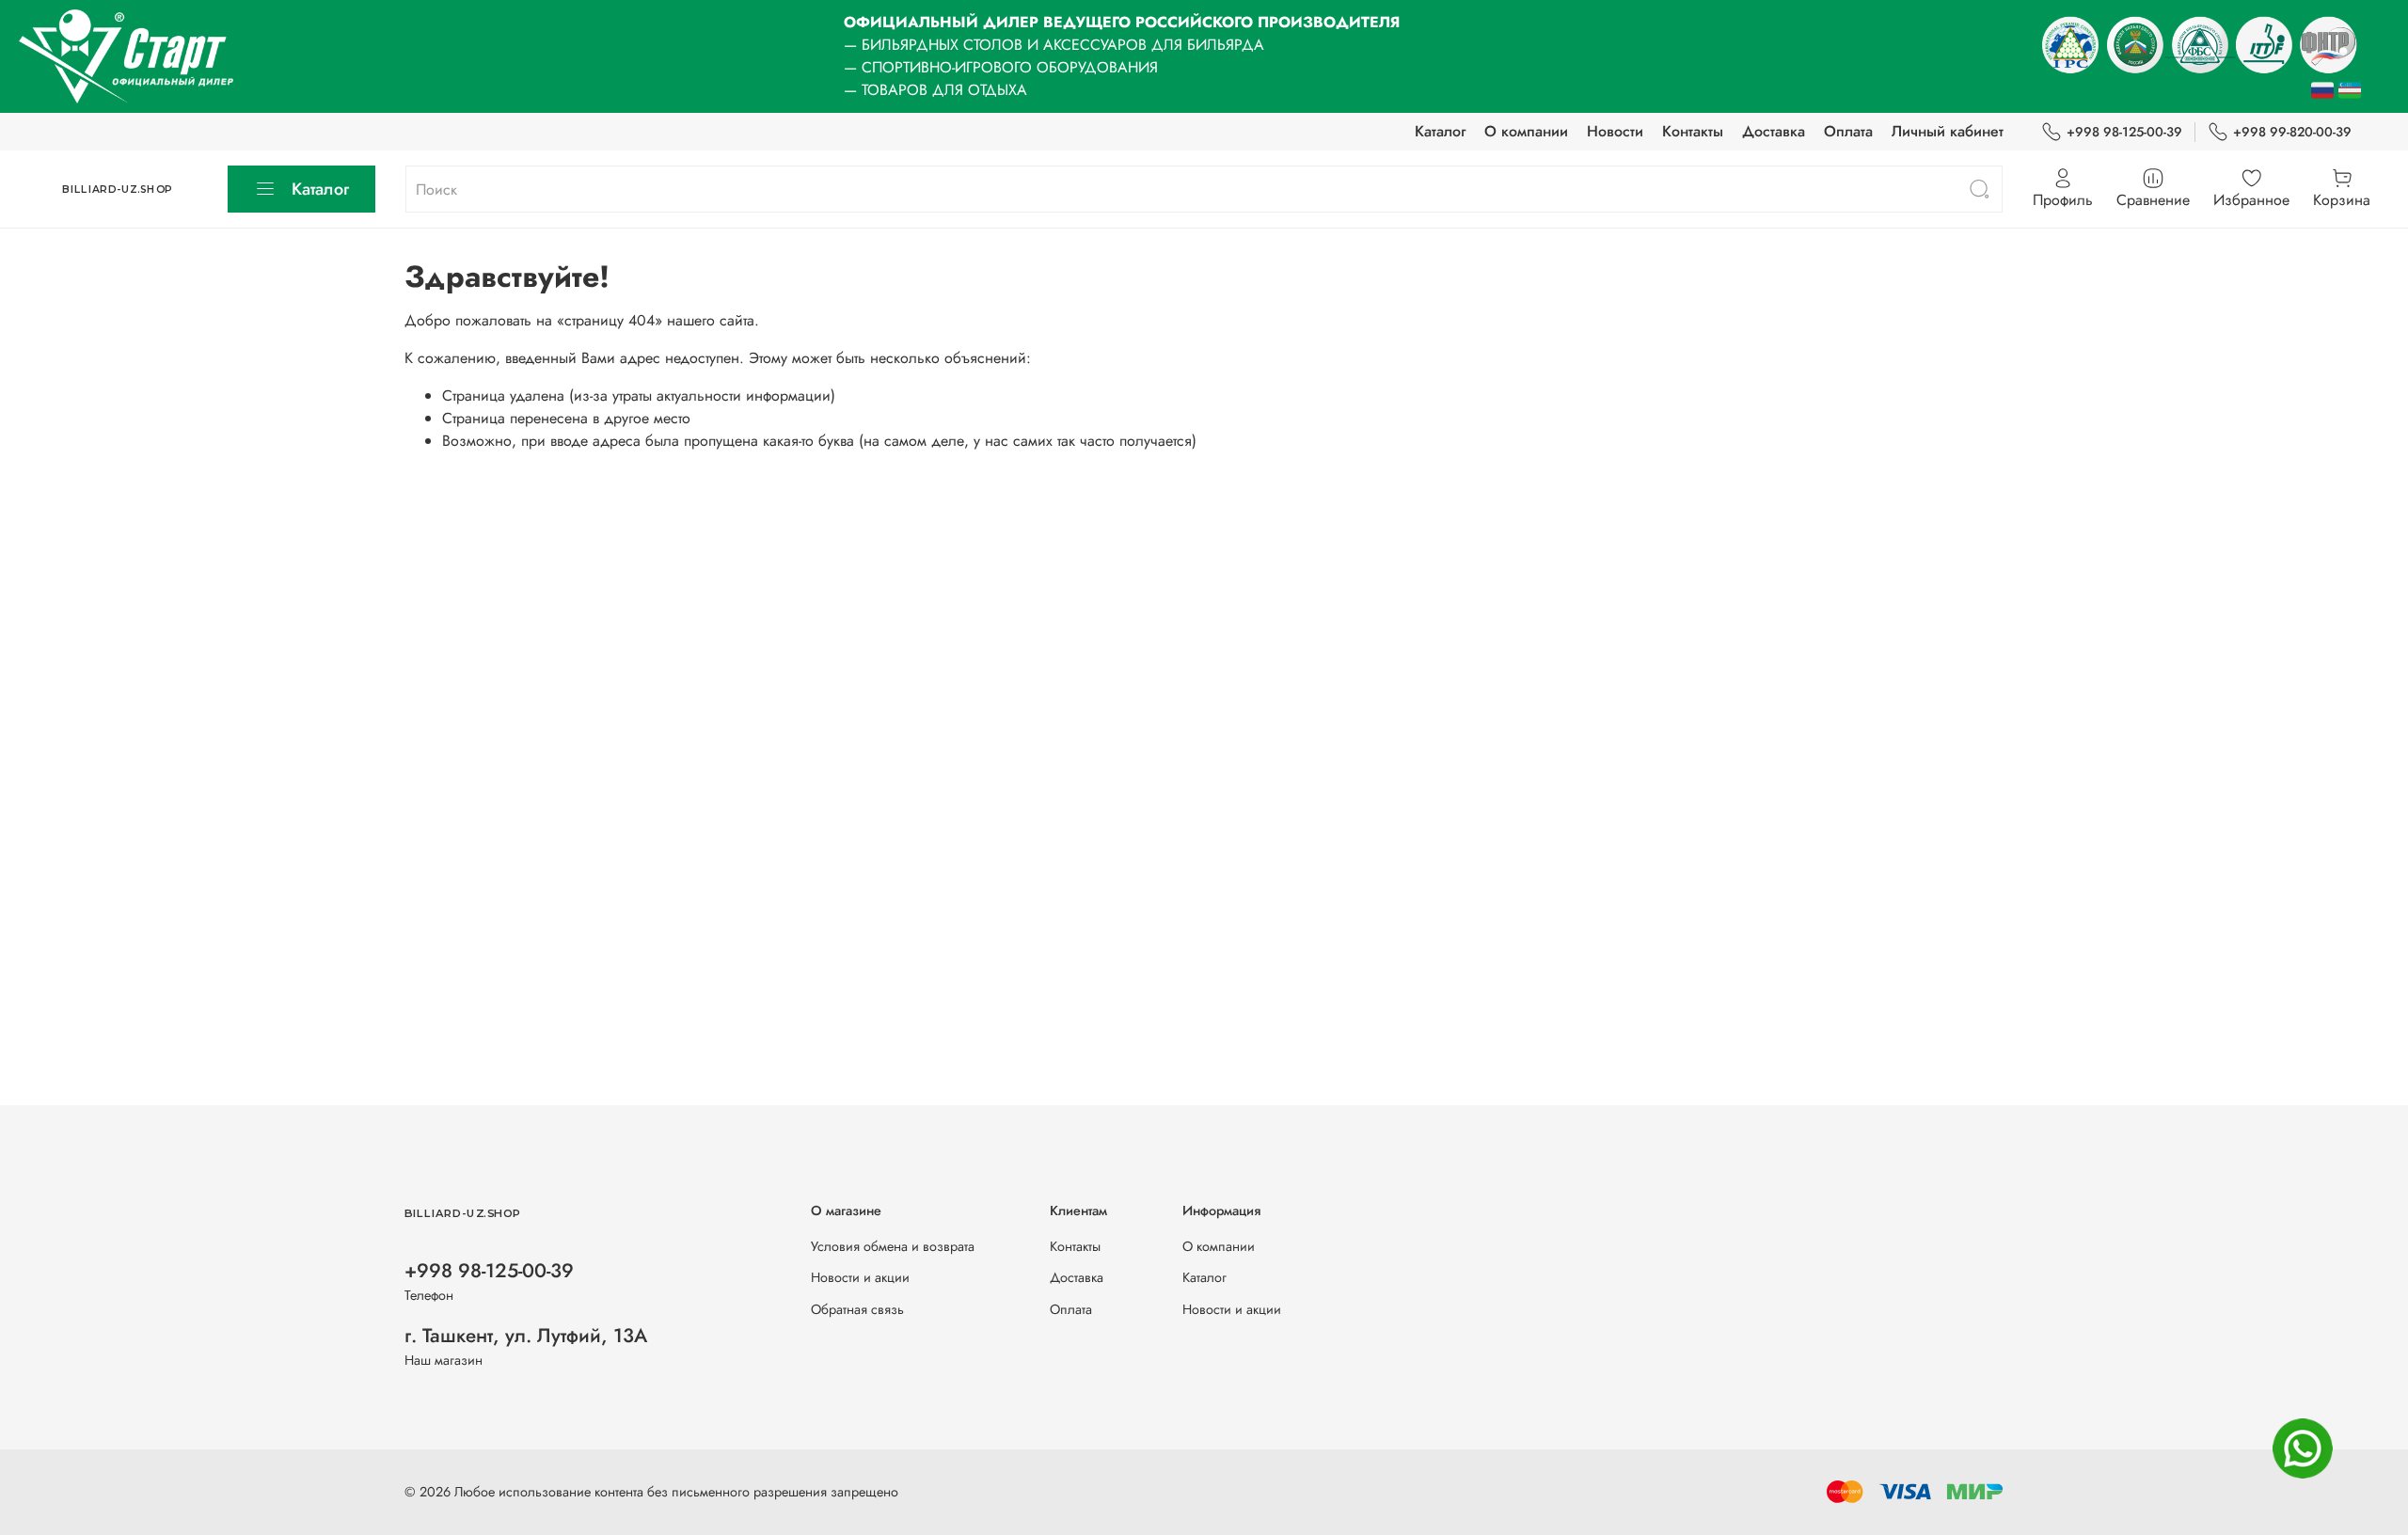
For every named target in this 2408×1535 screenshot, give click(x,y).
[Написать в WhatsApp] (2303, 1448)
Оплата (1848, 131)
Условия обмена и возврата (893, 1246)
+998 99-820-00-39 (2292, 132)
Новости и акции (860, 1277)
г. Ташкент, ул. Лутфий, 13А (526, 1336)
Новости (1615, 131)
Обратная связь (857, 1309)
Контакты (1693, 131)
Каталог (1440, 131)
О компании (1526, 131)
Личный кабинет (1948, 131)
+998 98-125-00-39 (2124, 132)
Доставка (1774, 131)
